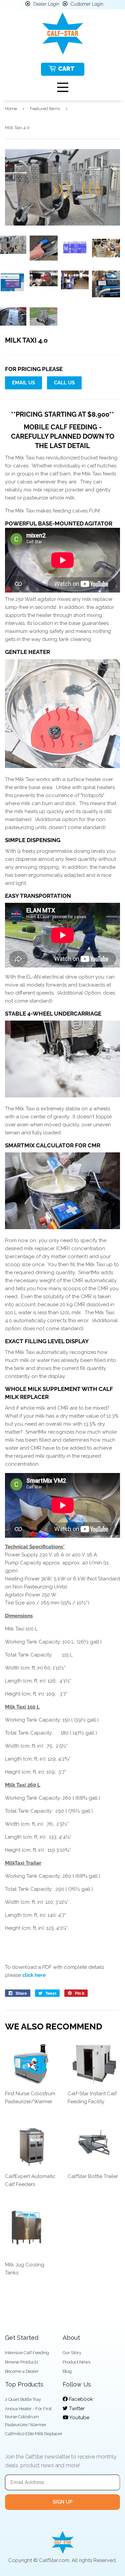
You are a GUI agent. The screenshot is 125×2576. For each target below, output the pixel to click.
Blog (67, 2371)
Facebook (80, 2399)
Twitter (76, 2409)
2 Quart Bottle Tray (23, 2399)
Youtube (79, 2418)
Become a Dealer (22, 2371)
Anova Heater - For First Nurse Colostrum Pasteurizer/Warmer (28, 2417)
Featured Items (45, 109)
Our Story (72, 2353)
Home (11, 109)
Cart (66, 69)
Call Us (64, 383)
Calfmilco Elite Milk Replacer (34, 2434)
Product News (76, 2362)
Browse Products (21, 2362)
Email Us (23, 383)
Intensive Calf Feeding (27, 2353)
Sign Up (62, 2502)
